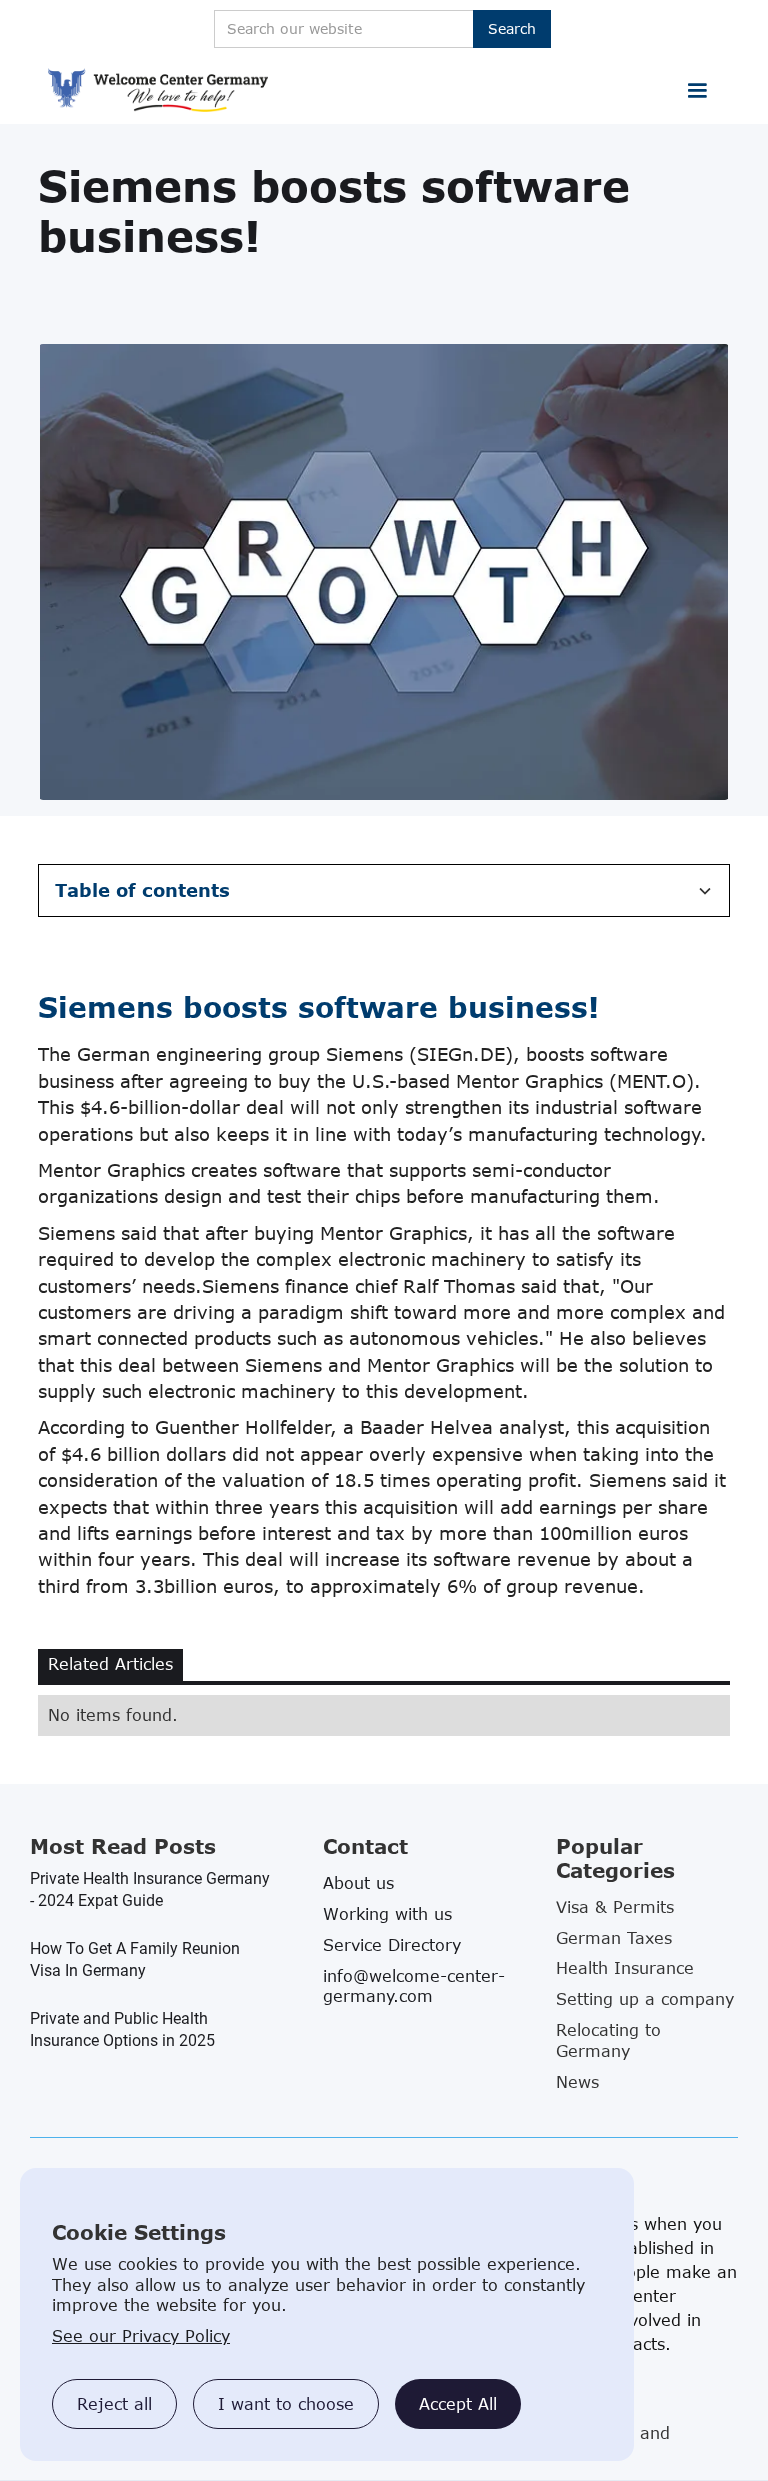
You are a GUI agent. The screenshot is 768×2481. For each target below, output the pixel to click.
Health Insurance (625, 1968)
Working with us (387, 1914)
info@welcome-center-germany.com (414, 1986)
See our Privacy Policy (141, 2336)
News (577, 2082)
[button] (697, 91)
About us (358, 1883)
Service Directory (392, 1945)
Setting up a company (645, 1999)
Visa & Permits (615, 1907)
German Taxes (614, 1938)
